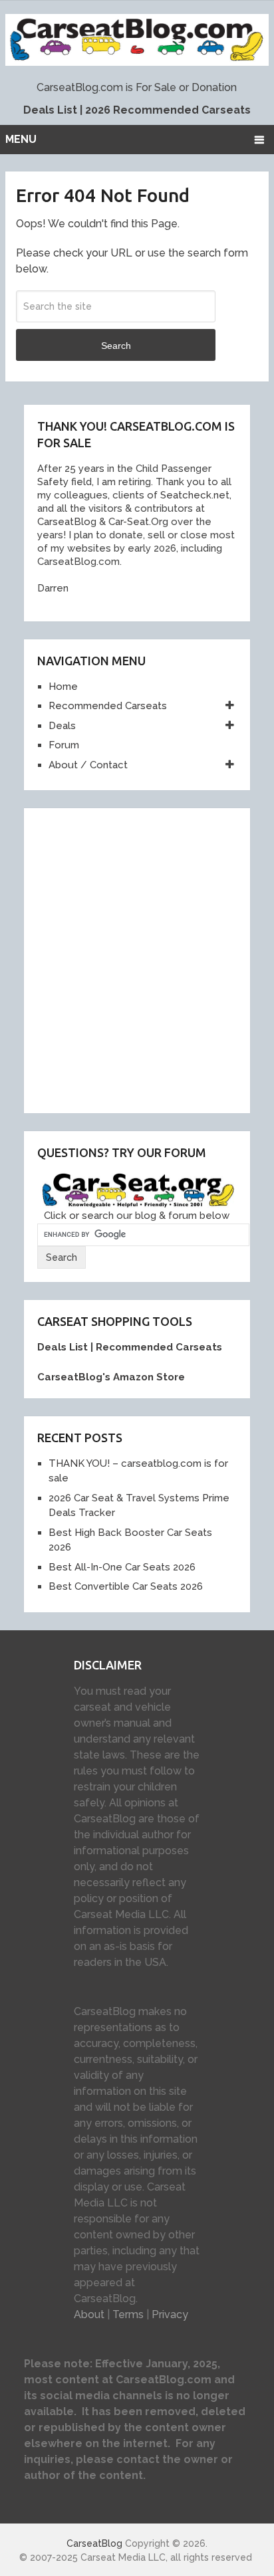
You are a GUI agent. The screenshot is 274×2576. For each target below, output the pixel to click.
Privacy (170, 2314)
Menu (21, 139)
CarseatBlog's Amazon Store (111, 1377)
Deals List (50, 110)
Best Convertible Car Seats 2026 (126, 1586)
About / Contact (88, 765)
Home (63, 687)
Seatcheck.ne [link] (192, 495)
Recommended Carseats (108, 706)
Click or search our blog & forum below (137, 1216)
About (89, 2314)
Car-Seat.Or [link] (134, 522)
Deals (62, 726)
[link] (64, 522)
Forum (64, 745)
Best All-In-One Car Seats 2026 (122, 1567)
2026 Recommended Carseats (168, 110)
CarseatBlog (94, 2543)
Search (116, 346)
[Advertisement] (137, 958)
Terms (128, 2314)
